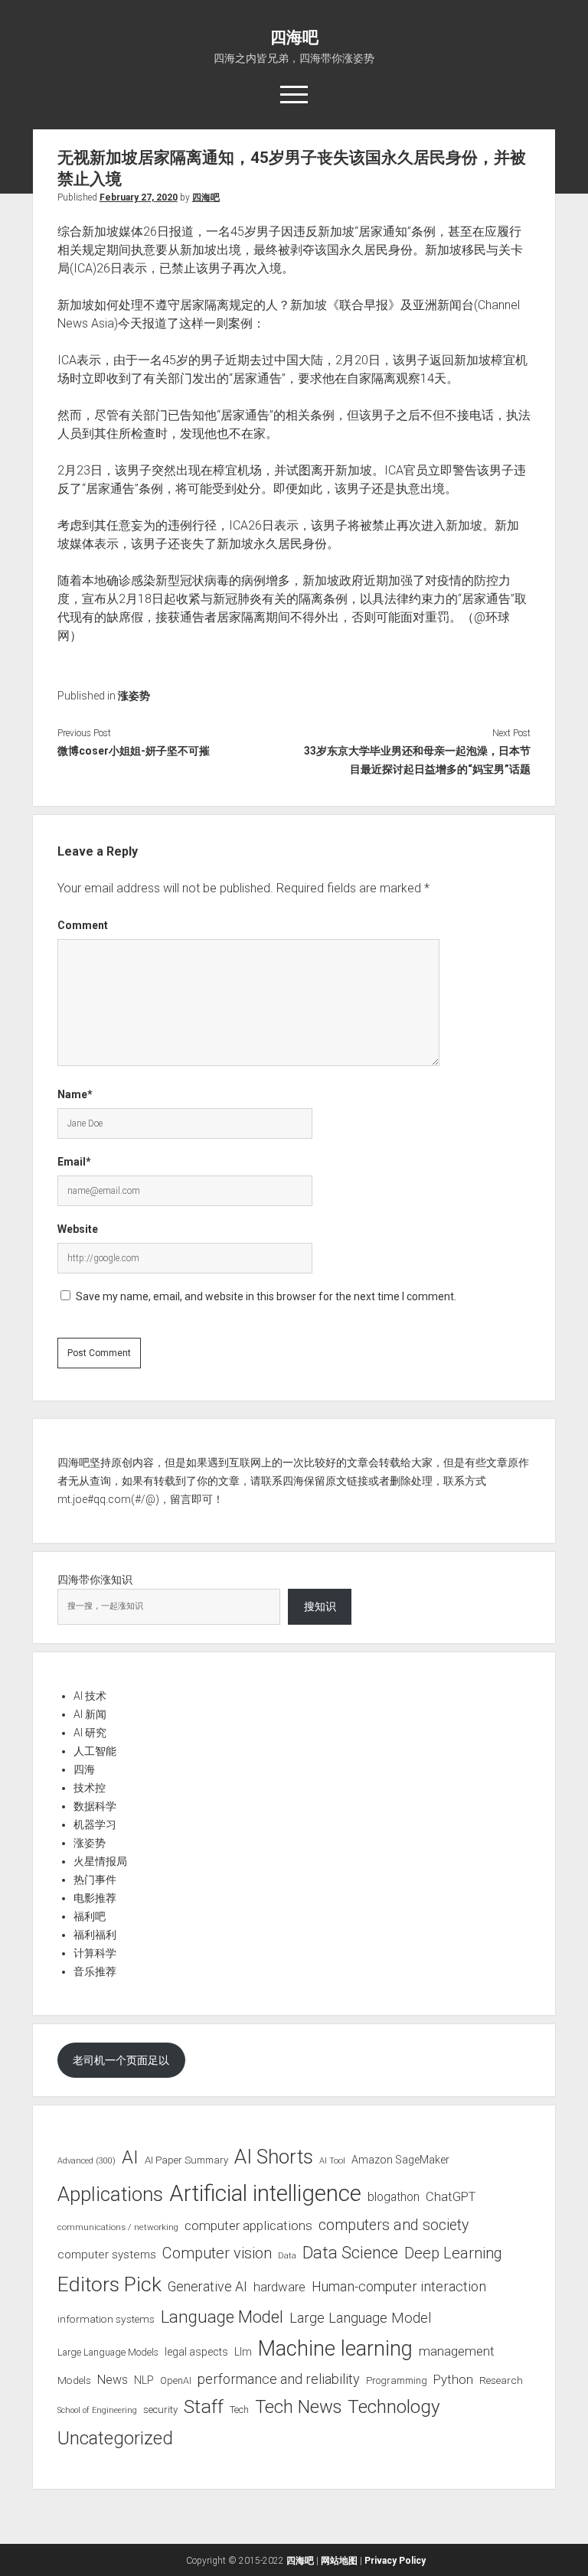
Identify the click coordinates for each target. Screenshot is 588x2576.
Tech (239, 2410)
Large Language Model (360, 2318)
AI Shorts (274, 2157)
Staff (204, 2406)
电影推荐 (95, 1898)
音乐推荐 (95, 1971)
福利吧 (90, 1916)
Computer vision (217, 2253)
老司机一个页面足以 (121, 2060)
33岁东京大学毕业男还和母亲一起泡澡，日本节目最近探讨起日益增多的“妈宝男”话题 (417, 760)
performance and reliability (279, 2379)
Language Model (222, 2317)
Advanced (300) (87, 2161)
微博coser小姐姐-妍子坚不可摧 (134, 751)
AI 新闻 (90, 1714)
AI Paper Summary (186, 2160)
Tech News (298, 2407)
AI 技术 (90, 1696)
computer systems (107, 2255)
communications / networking (118, 2227)
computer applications (248, 2225)
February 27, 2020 (139, 197)
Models (74, 2380)
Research (501, 2380)
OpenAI (176, 2380)
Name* (75, 1094)
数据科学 (95, 1806)
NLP (144, 2380)
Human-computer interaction (399, 2286)
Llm (243, 2352)
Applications (110, 2194)
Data (287, 2256)
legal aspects (196, 2352)
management (457, 2351)
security (160, 2410)
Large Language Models (108, 2353)
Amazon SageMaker (400, 2160)
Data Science (350, 2253)
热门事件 (95, 1880)
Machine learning (335, 2349)
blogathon (394, 2197)
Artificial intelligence (265, 2193)
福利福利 (95, 1935)
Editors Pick (109, 2284)
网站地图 (339, 2561)
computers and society (394, 2225)
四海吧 (294, 37)
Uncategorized (115, 2438)
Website (78, 1229)
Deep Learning (453, 2253)
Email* (74, 1162)
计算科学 (95, 1953)
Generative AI (207, 2287)
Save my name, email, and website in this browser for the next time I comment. (266, 1296)
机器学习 (95, 1824)
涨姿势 (134, 696)
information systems (106, 2319)
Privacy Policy (395, 2561)
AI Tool (332, 2161)
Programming (397, 2380)
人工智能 (95, 1751)
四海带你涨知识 (95, 1580)
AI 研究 (90, 1733)
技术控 (90, 1788)
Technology (394, 2406)
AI (130, 2157)
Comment (83, 925)
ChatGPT (451, 2197)
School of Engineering (97, 2410)
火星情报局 (100, 1861)
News (113, 2380)
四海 (84, 1769)
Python (453, 2380)
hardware (279, 2287)
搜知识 (320, 1606)
